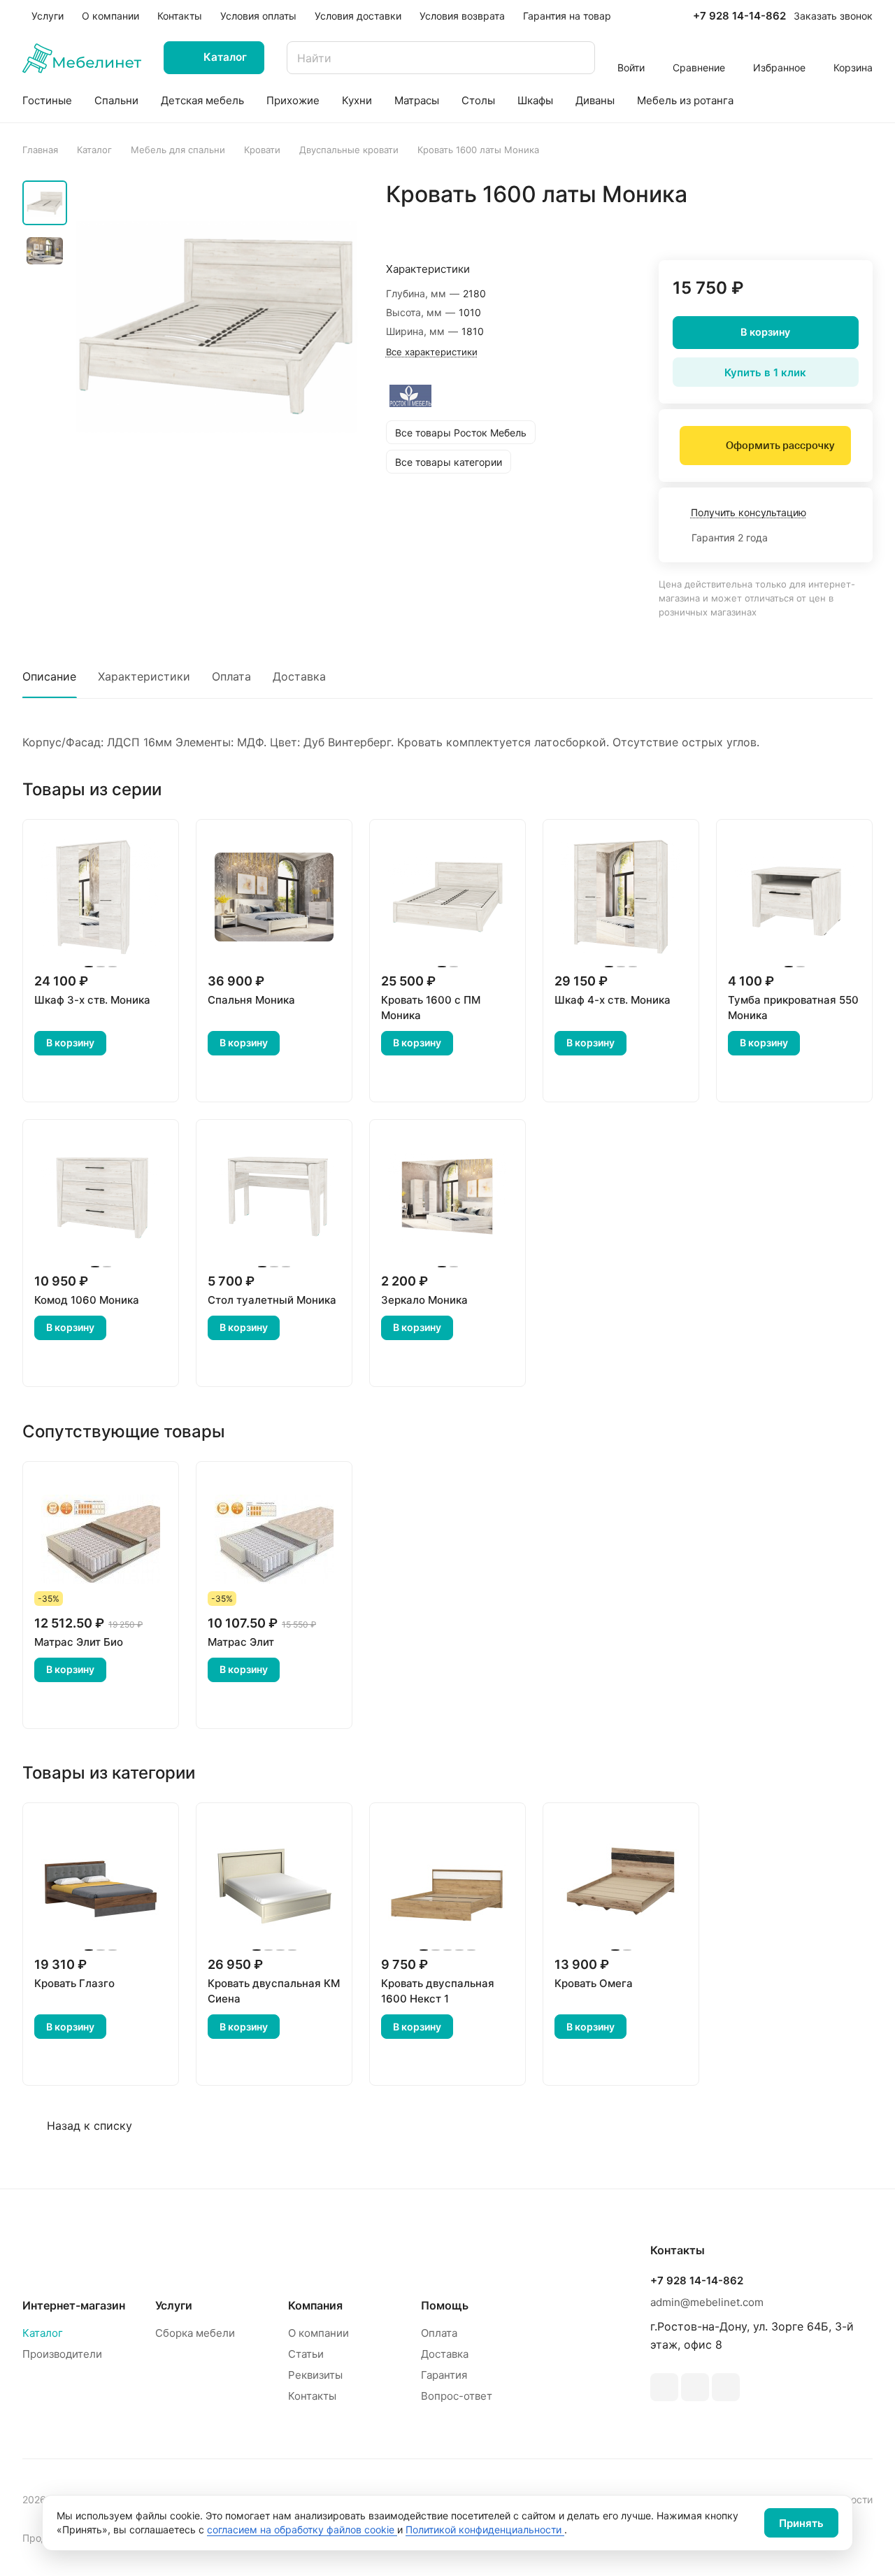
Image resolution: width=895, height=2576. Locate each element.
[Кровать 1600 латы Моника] (216, 326)
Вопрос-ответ (457, 2396)
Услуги (174, 2305)
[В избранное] (796, 224)
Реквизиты (315, 2375)
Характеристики (144, 676)
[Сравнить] (829, 224)
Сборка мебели (195, 2333)
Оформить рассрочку (780, 446)
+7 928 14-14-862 (739, 16)
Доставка (299, 676)
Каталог (43, 2333)
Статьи (306, 2354)
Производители (62, 2354)
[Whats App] (695, 2387)
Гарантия (444, 2375)
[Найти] (578, 58)
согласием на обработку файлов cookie (302, 2529)
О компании (318, 2333)
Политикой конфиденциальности (485, 2529)
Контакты (312, 2396)
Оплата (231, 676)
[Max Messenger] (726, 2387)
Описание (49, 676)
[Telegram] (664, 2387)
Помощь (445, 2305)
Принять (801, 2523)
